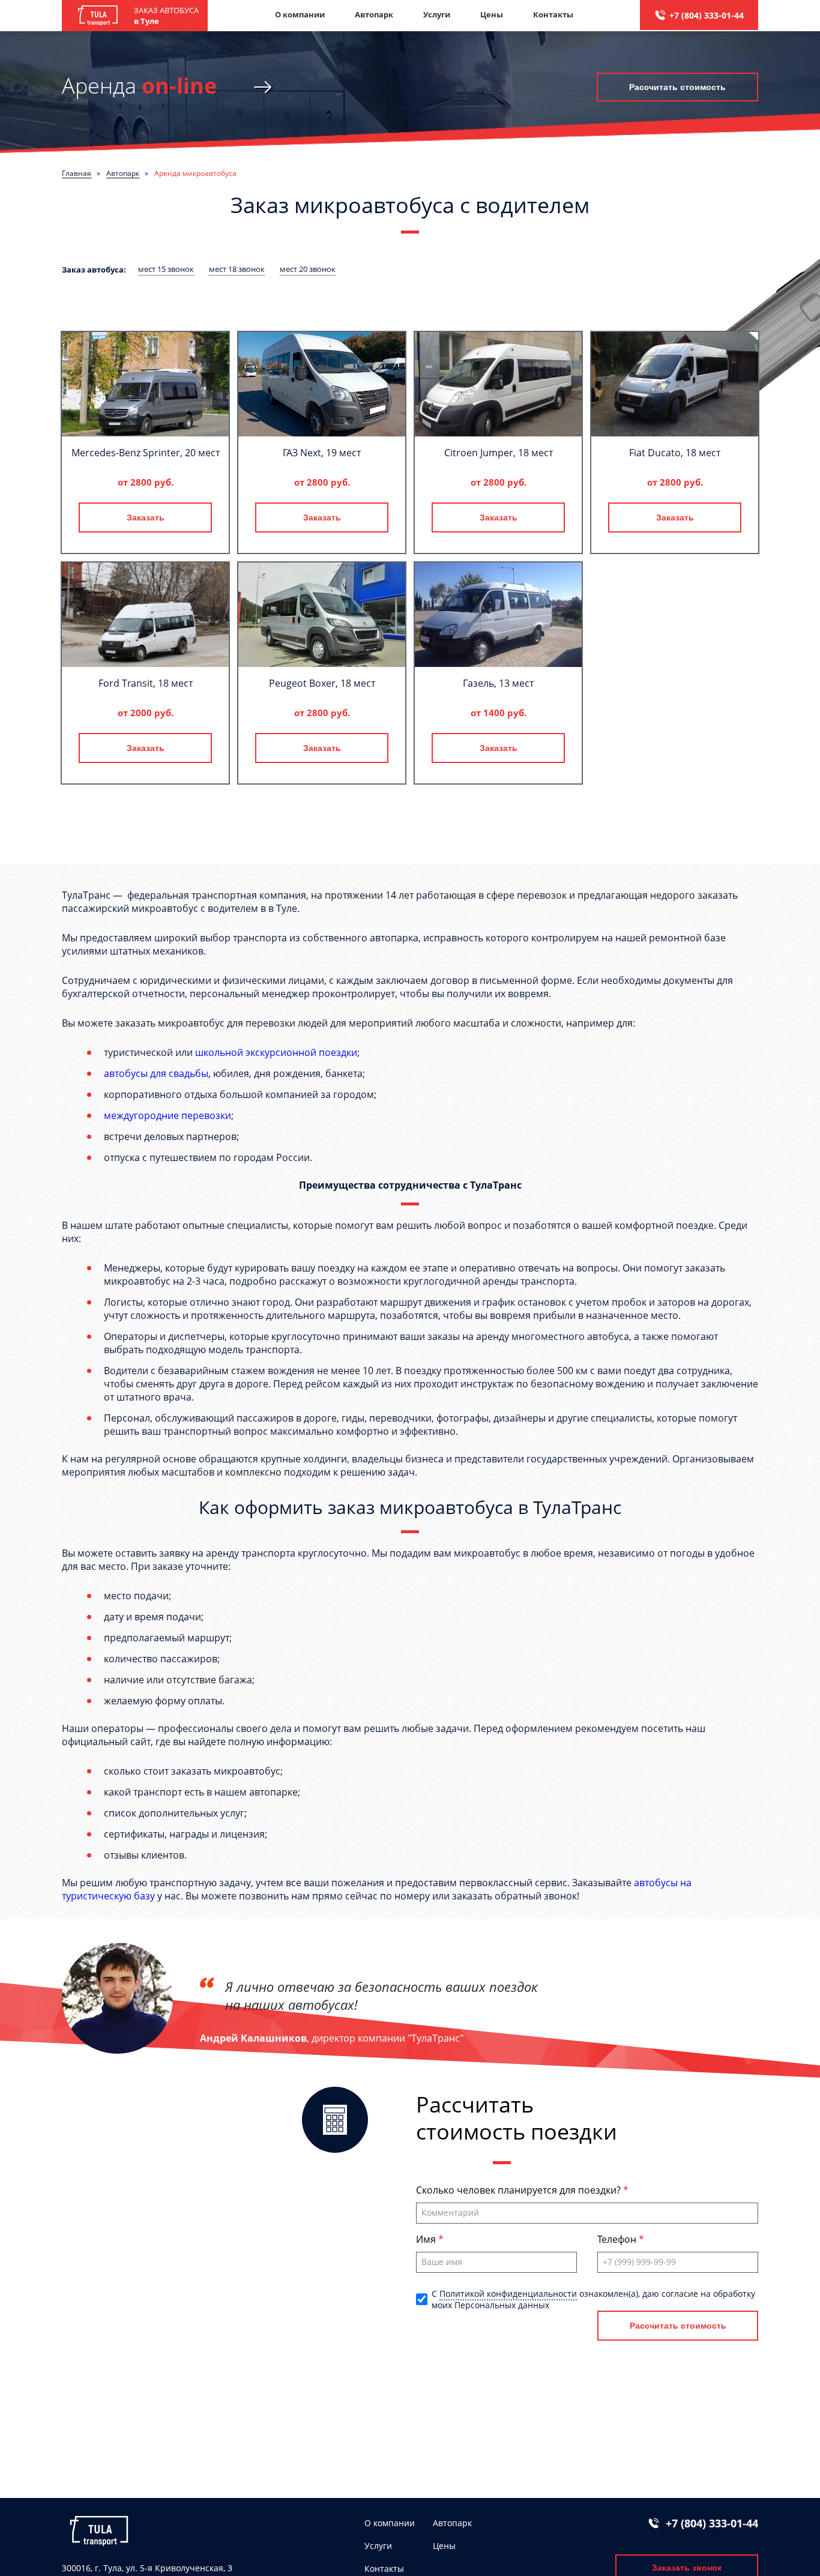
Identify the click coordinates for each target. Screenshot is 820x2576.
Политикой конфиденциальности (508, 2294)
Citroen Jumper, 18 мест (499, 453)
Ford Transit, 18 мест (146, 683)
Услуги (437, 14)
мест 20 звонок (308, 269)
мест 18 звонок (237, 269)
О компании (300, 14)
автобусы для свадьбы (156, 1073)
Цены (492, 14)
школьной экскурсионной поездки (276, 1052)
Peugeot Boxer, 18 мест (322, 683)
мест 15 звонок (166, 269)
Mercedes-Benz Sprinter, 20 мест (146, 453)
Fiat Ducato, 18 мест (675, 453)
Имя (427, 2239)
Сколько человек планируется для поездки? (520, 2190)
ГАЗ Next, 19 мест (322, 453)
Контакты (553, 14)
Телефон (618, 2239)
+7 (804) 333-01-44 (707, 15)
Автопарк (374, 14)
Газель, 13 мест (498, 683)
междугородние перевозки (167, 1115)
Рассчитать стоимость (677, 87)
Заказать (146, 517)
